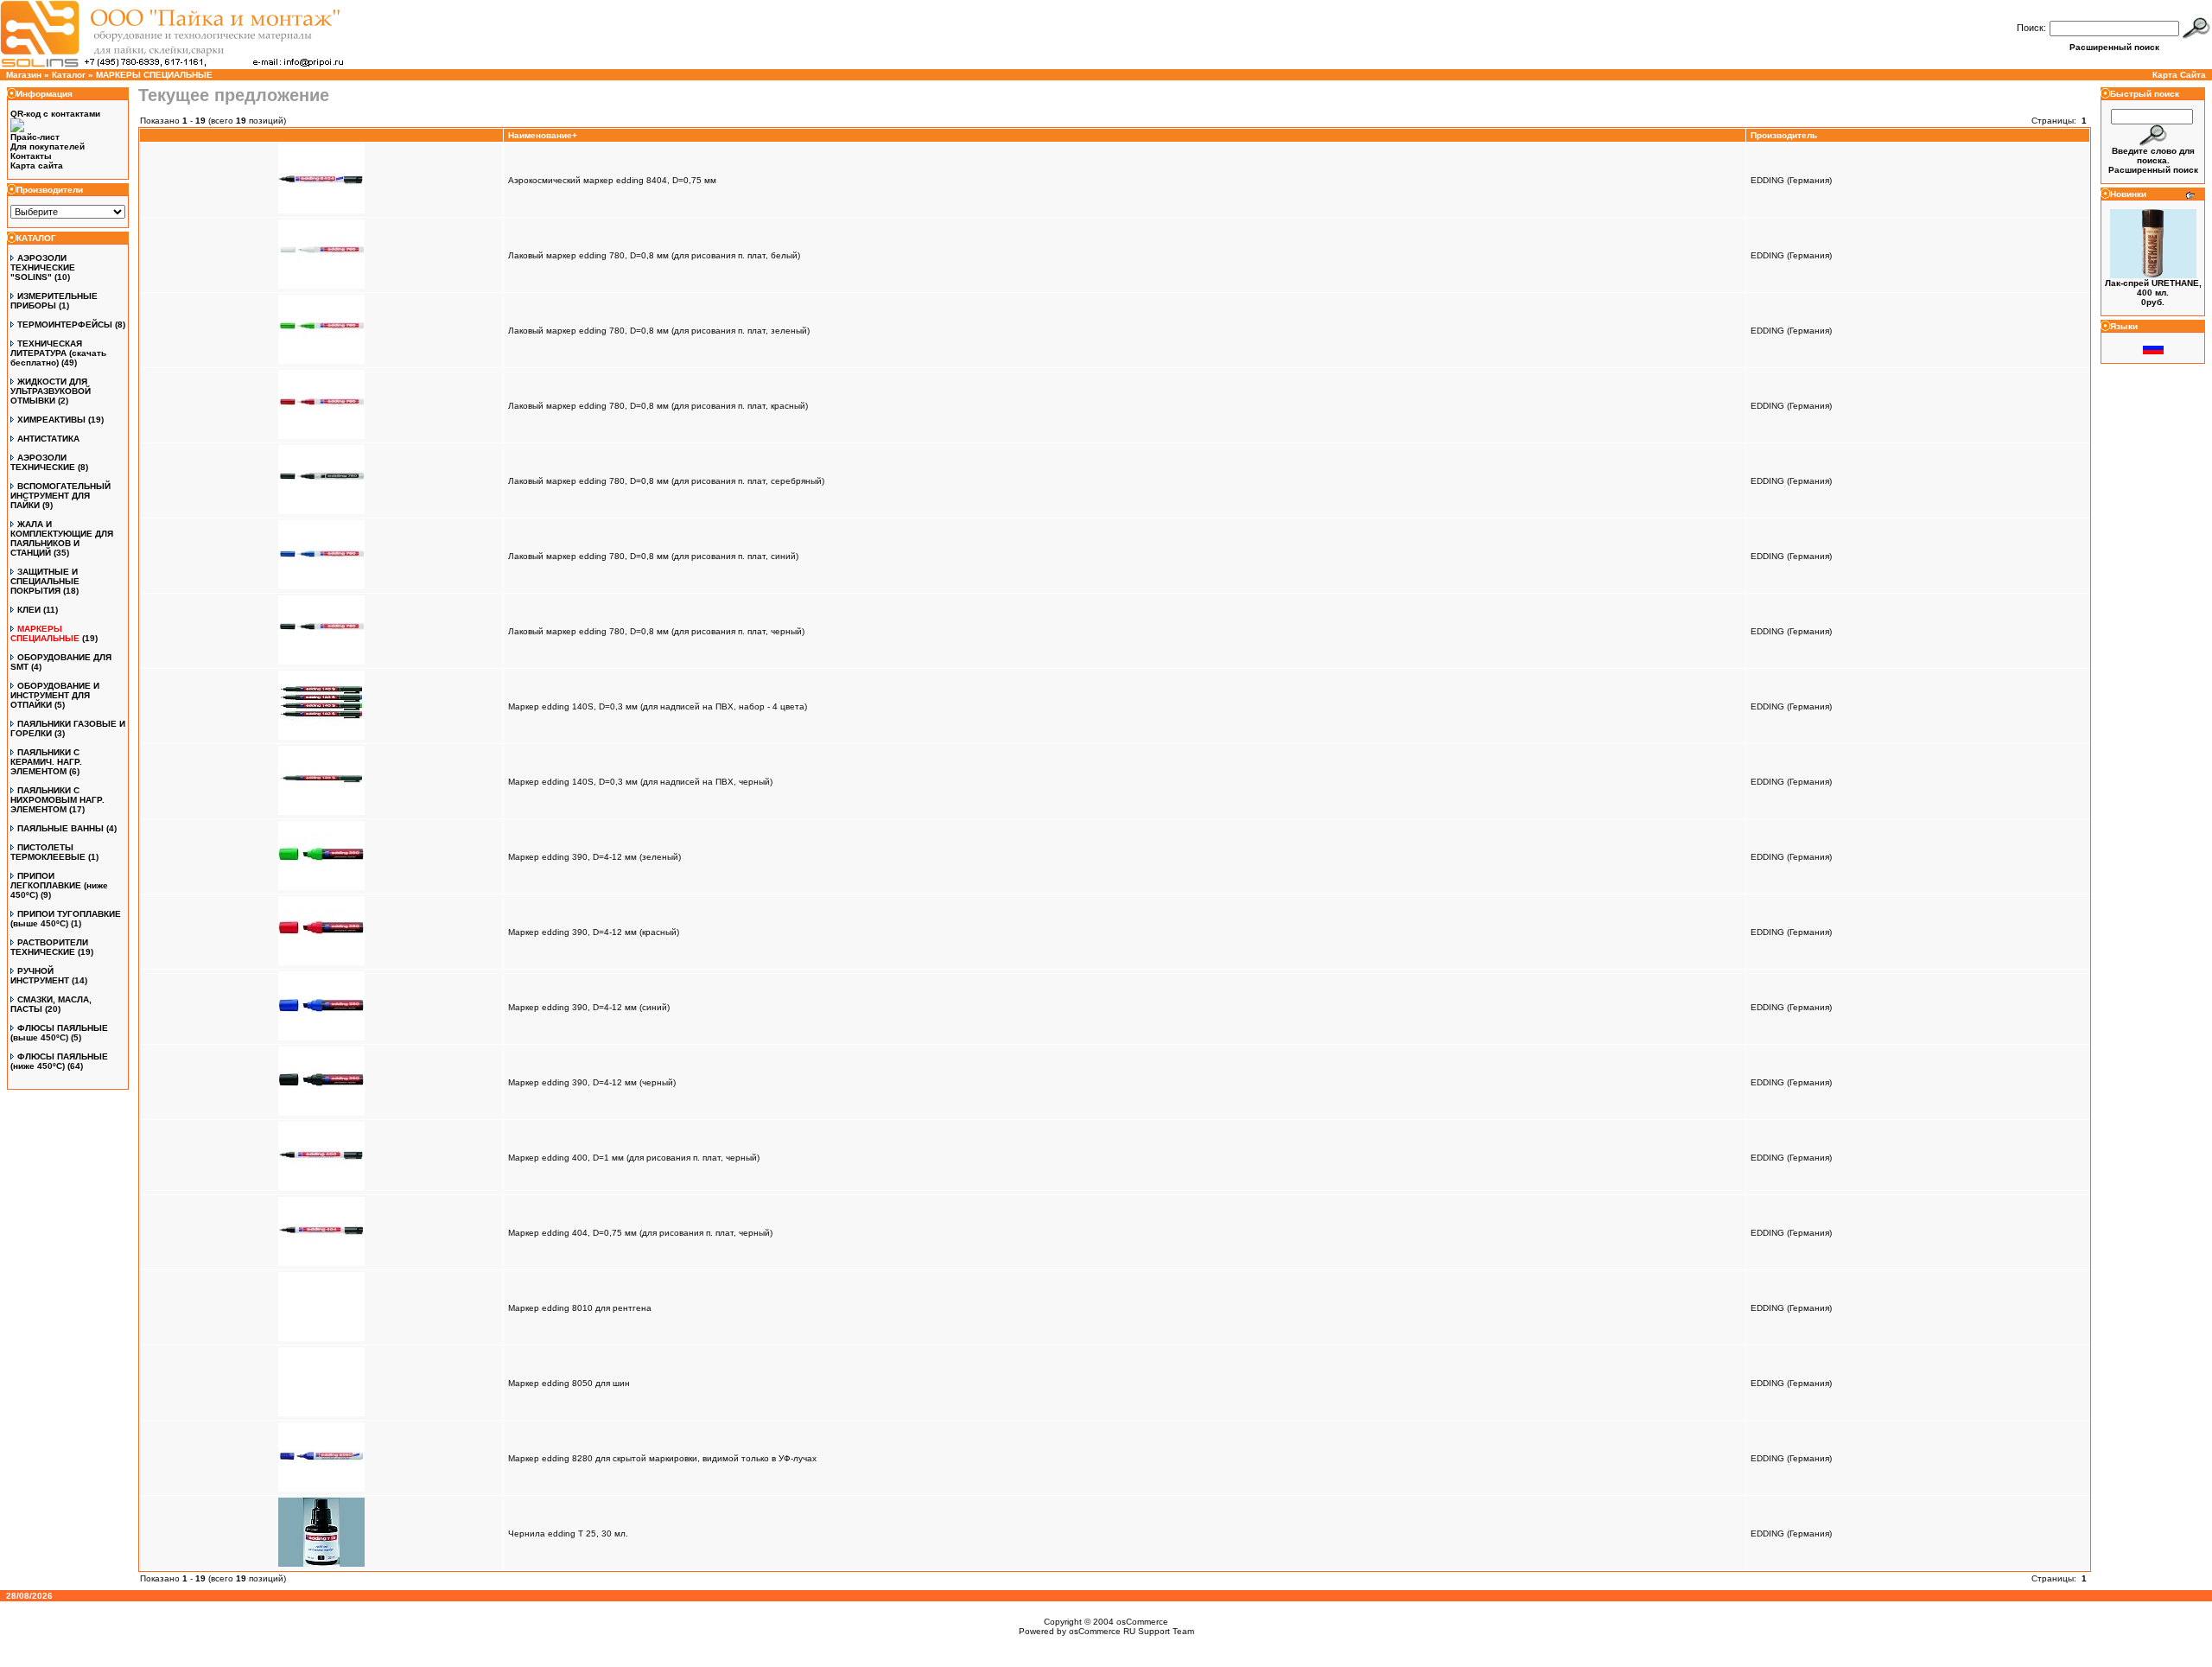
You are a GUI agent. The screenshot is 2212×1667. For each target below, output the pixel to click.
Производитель (1784, 135)
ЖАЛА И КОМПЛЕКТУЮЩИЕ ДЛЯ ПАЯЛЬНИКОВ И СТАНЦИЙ (62, 538)
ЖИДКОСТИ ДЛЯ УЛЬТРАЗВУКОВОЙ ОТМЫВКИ (51, 391)
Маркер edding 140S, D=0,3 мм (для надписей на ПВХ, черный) (640, 782)
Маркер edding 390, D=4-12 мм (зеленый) (594, 857)
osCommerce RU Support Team (1131, 1631)
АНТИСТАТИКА (48, 439)
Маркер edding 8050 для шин (569, 1383)
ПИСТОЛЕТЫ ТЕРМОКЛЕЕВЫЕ (48, 852)
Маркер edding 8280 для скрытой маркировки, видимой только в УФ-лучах (662, 1458)
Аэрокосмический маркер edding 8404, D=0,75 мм (612, 180)
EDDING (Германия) (1791, 180)
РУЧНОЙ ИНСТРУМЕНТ (40, 976)
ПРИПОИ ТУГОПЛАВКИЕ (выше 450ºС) (66, 919)
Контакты (31, 156)
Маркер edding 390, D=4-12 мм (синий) (589, 1007)
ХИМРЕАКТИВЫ (51, 420)
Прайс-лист (35, 137)
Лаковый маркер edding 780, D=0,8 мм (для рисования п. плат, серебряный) (666, 481)
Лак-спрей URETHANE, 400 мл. (2153, 288)
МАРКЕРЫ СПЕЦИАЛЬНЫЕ (154, 75)
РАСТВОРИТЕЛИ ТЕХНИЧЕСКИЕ (49, 947)
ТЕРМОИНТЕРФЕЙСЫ (65, 324)
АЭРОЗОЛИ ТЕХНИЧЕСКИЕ (43, 462)
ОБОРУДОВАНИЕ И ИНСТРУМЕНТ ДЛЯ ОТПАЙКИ (55, 695)
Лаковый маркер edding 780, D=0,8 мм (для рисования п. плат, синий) (653, 556)
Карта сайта (37, 165)
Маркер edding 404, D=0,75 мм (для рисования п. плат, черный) (640, 1233)
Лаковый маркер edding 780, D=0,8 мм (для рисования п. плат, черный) (656, 631)
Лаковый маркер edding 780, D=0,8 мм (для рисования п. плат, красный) (658, 406)
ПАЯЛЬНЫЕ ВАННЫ (60, 828)
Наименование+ (543, 135)
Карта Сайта (2179, 75)
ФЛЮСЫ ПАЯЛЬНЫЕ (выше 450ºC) (59, 1033)
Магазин (24, 75)
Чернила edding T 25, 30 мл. (568, 1533)
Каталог (69, 75)
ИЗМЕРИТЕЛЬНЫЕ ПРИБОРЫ (54, 301)
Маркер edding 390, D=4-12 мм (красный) (594, 932)
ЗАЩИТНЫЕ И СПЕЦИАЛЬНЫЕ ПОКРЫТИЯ (45, 581)
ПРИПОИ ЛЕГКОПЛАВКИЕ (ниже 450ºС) (59, 885)
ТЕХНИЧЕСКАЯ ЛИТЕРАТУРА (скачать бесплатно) (58, 353)
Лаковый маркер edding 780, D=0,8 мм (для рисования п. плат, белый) (654, 255)
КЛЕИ (29, 610)
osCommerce (1142, 1622)
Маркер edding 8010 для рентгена (580, 1308)
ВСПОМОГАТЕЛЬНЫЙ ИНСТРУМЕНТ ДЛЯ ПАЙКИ (60, 496)
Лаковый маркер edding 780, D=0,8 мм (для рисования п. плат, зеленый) (659, 331)
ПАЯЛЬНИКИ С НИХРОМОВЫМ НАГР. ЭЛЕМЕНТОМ (57, 800)
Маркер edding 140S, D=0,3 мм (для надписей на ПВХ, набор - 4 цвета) (658, 706)
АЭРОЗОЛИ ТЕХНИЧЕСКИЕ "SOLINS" (43, 267)
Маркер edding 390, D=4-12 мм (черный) (592, 1082)
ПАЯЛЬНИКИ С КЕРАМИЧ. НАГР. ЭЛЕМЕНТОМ (46, 762)
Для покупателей (48, 146)
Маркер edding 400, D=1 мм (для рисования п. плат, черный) (634, 1158)
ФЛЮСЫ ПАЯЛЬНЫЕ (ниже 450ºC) (59, 1061)
